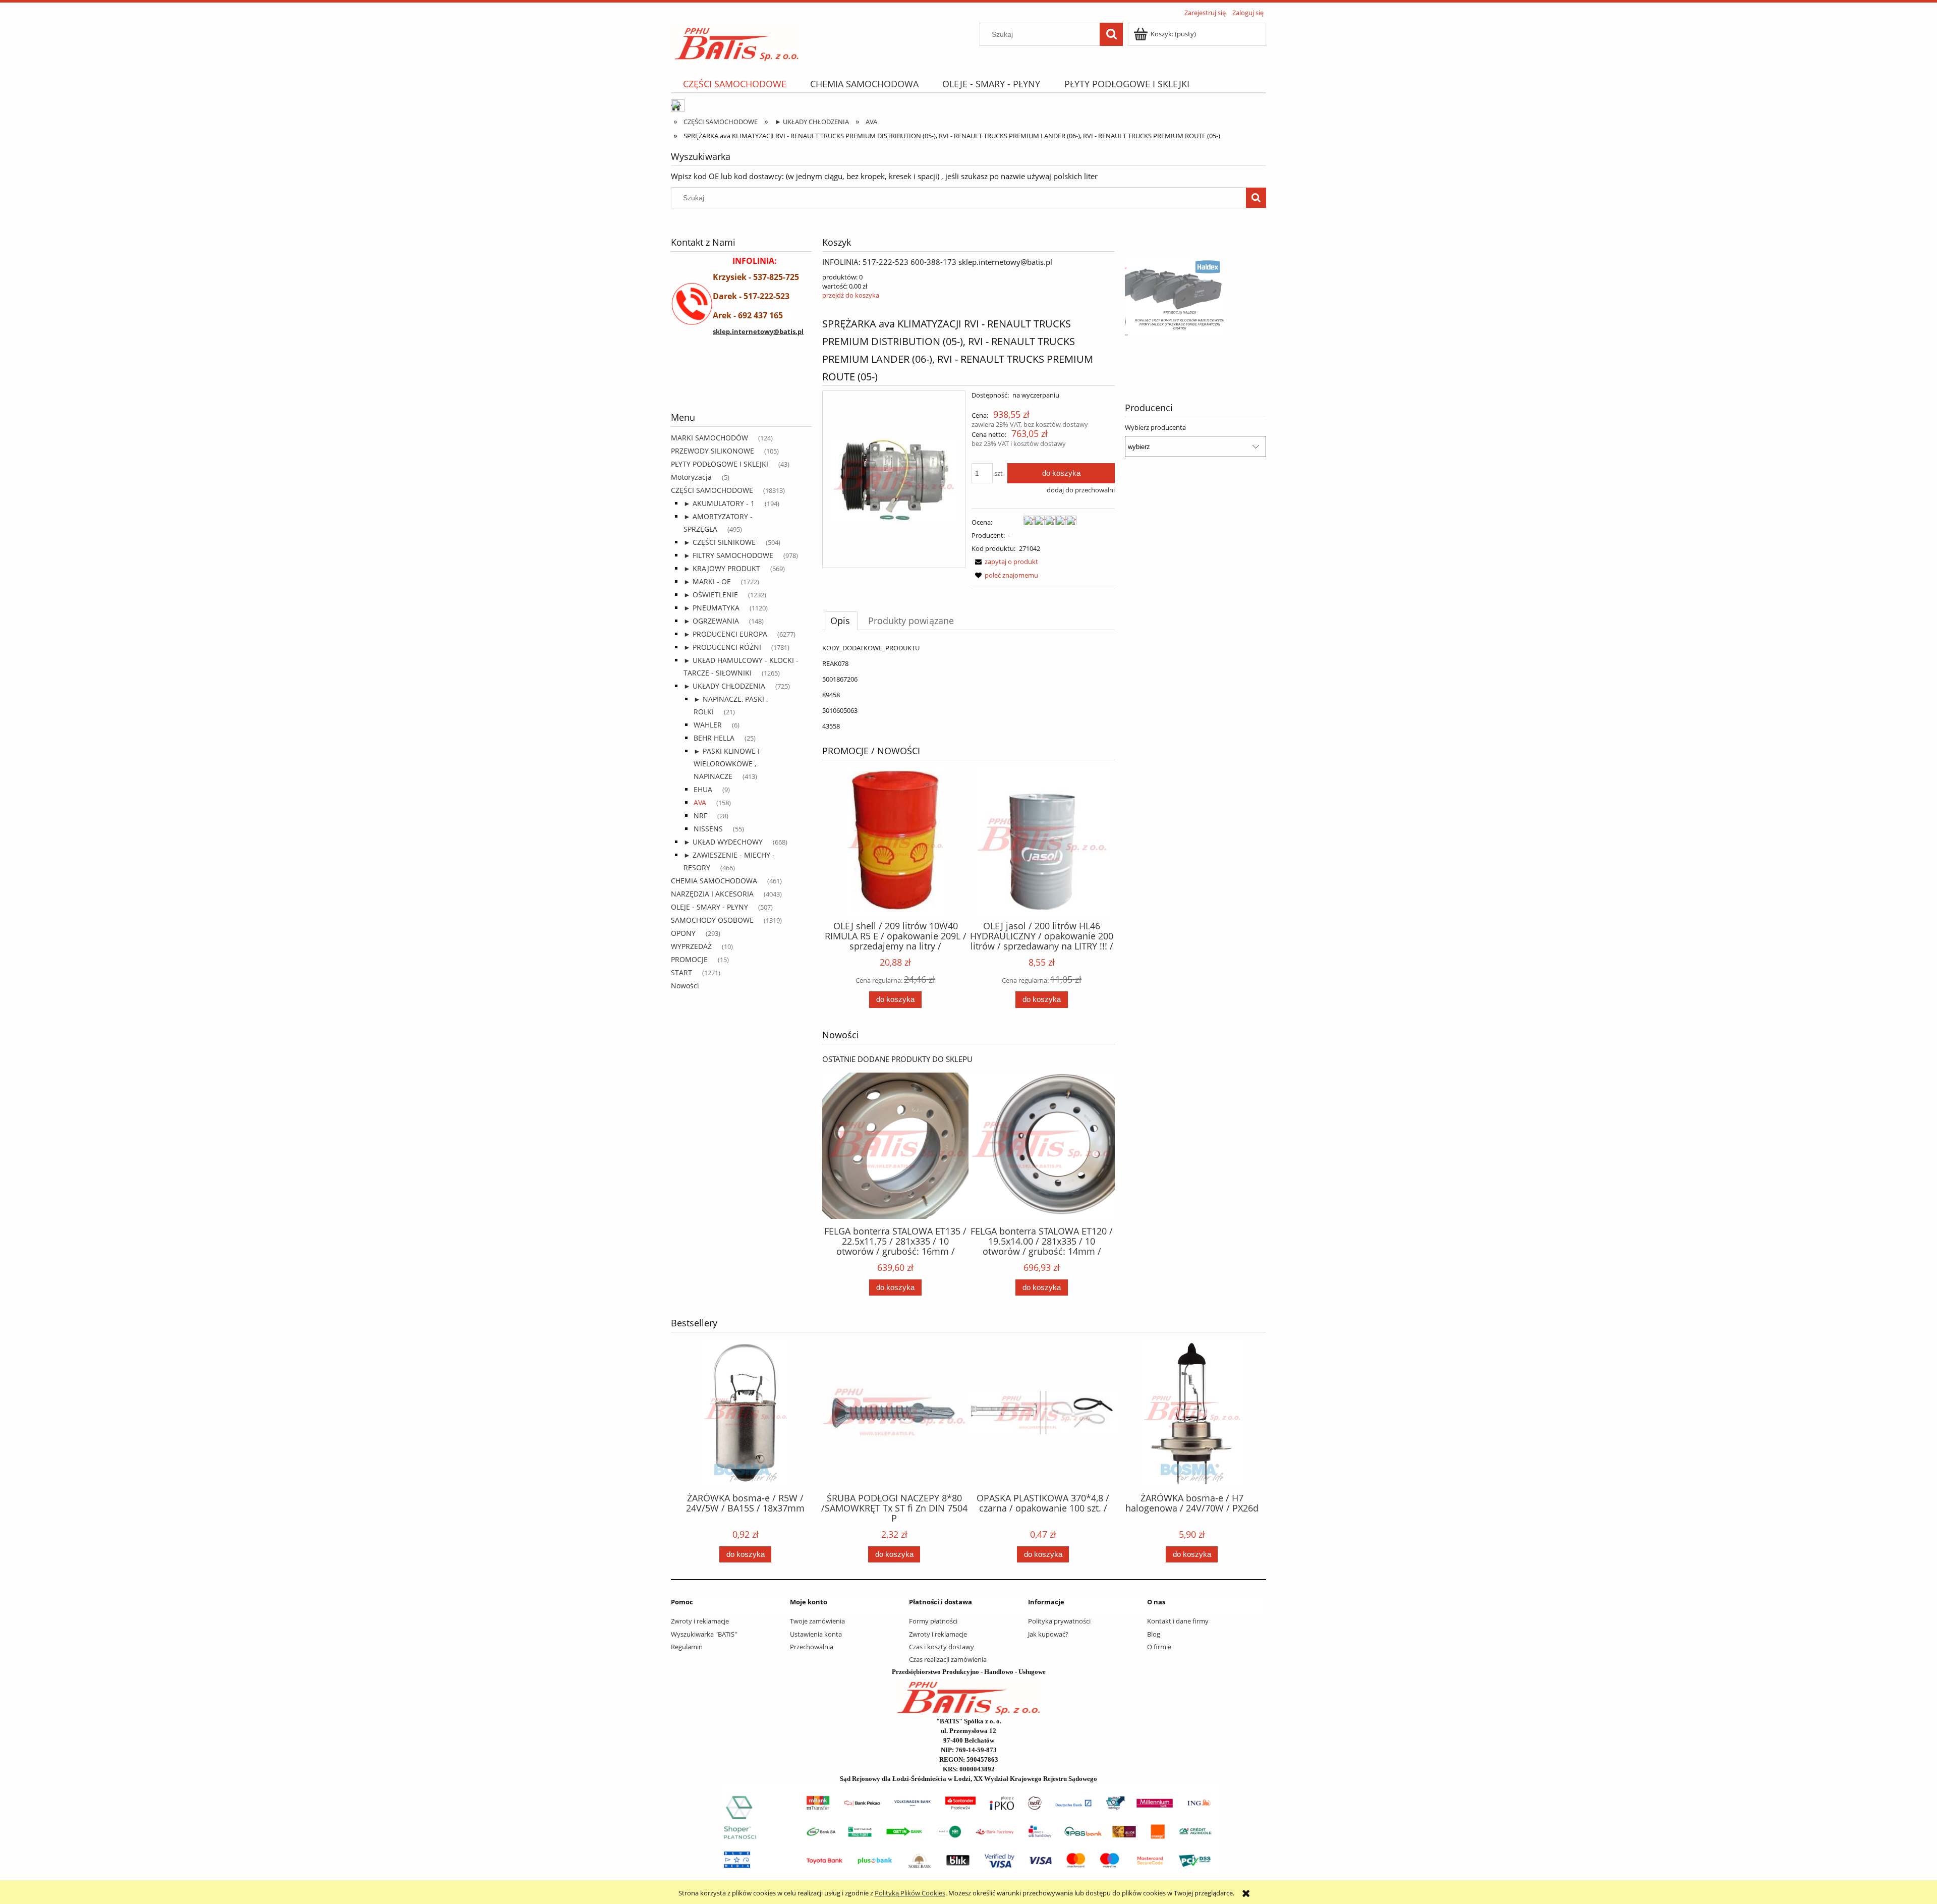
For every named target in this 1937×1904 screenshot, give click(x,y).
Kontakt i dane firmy (1178, 1621)
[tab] (841, 621)
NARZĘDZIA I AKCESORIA (712, 894)
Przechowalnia (812, 1647)
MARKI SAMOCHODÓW (709, 438)
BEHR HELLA (714, 738)
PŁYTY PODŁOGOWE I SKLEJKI (720, 464)
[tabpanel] (968, 687)
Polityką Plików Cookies (910, 1893)
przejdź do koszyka (851, 295)
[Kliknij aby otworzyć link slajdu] (1195, 298)
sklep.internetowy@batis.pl (758, 331)
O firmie (1159, 1647)
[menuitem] (734, 84)
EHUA (703, 789)
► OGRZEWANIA (711, 621)
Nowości (685, 986)
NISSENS (708, 829)
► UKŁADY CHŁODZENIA (724, 686)
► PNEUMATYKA (711, 608)
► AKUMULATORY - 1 (719, 503)
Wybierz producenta (1155, 427)
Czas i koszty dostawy (942, 1647)
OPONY (683, 933)
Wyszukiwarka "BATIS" (704, 1634)
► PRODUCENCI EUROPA (725, 634)
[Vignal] (742, 384)
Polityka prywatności (1059, 1621)
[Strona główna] (737, 41)
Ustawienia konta (816, 1634)
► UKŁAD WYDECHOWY (723, 842)
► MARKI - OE (707, 581)
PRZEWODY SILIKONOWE (713, 451)
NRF (700, 816)
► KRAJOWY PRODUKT (722, 568)
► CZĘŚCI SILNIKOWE (720, 542)
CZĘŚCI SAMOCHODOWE (712, 490)
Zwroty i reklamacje (700, 1621)
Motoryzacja (691, 477)
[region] (742, 384)
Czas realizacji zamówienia (948, 1659)
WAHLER (708, 725)
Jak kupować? (1048, 1634)
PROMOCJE (689, 959)
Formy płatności (933, 1621)
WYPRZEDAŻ (691, 946)
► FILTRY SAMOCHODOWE (728, 555)
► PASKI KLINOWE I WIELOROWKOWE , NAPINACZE (727, 764)
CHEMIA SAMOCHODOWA (714, 881)
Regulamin (687, 1647)
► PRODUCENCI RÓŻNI (722, 647)
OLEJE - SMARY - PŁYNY (709, 907)
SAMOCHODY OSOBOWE (712, 920)
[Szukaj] (1111, 34)
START (681, 972)
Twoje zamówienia (817, 1621)
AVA (700, 802)
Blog (1154, 1634)
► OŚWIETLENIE (711, 595)
